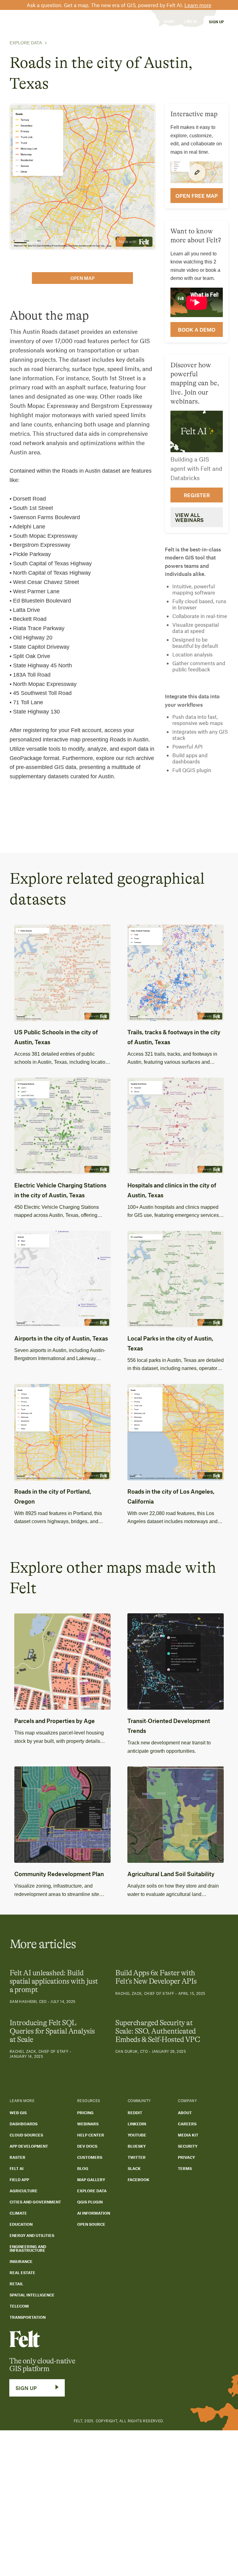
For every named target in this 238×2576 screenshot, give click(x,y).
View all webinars (189, 517)
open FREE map (197, 196)
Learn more (198, 5)
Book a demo (197, 329)
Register (197, 495)
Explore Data (26, 43)
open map (82, 278)
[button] (43, 22)
